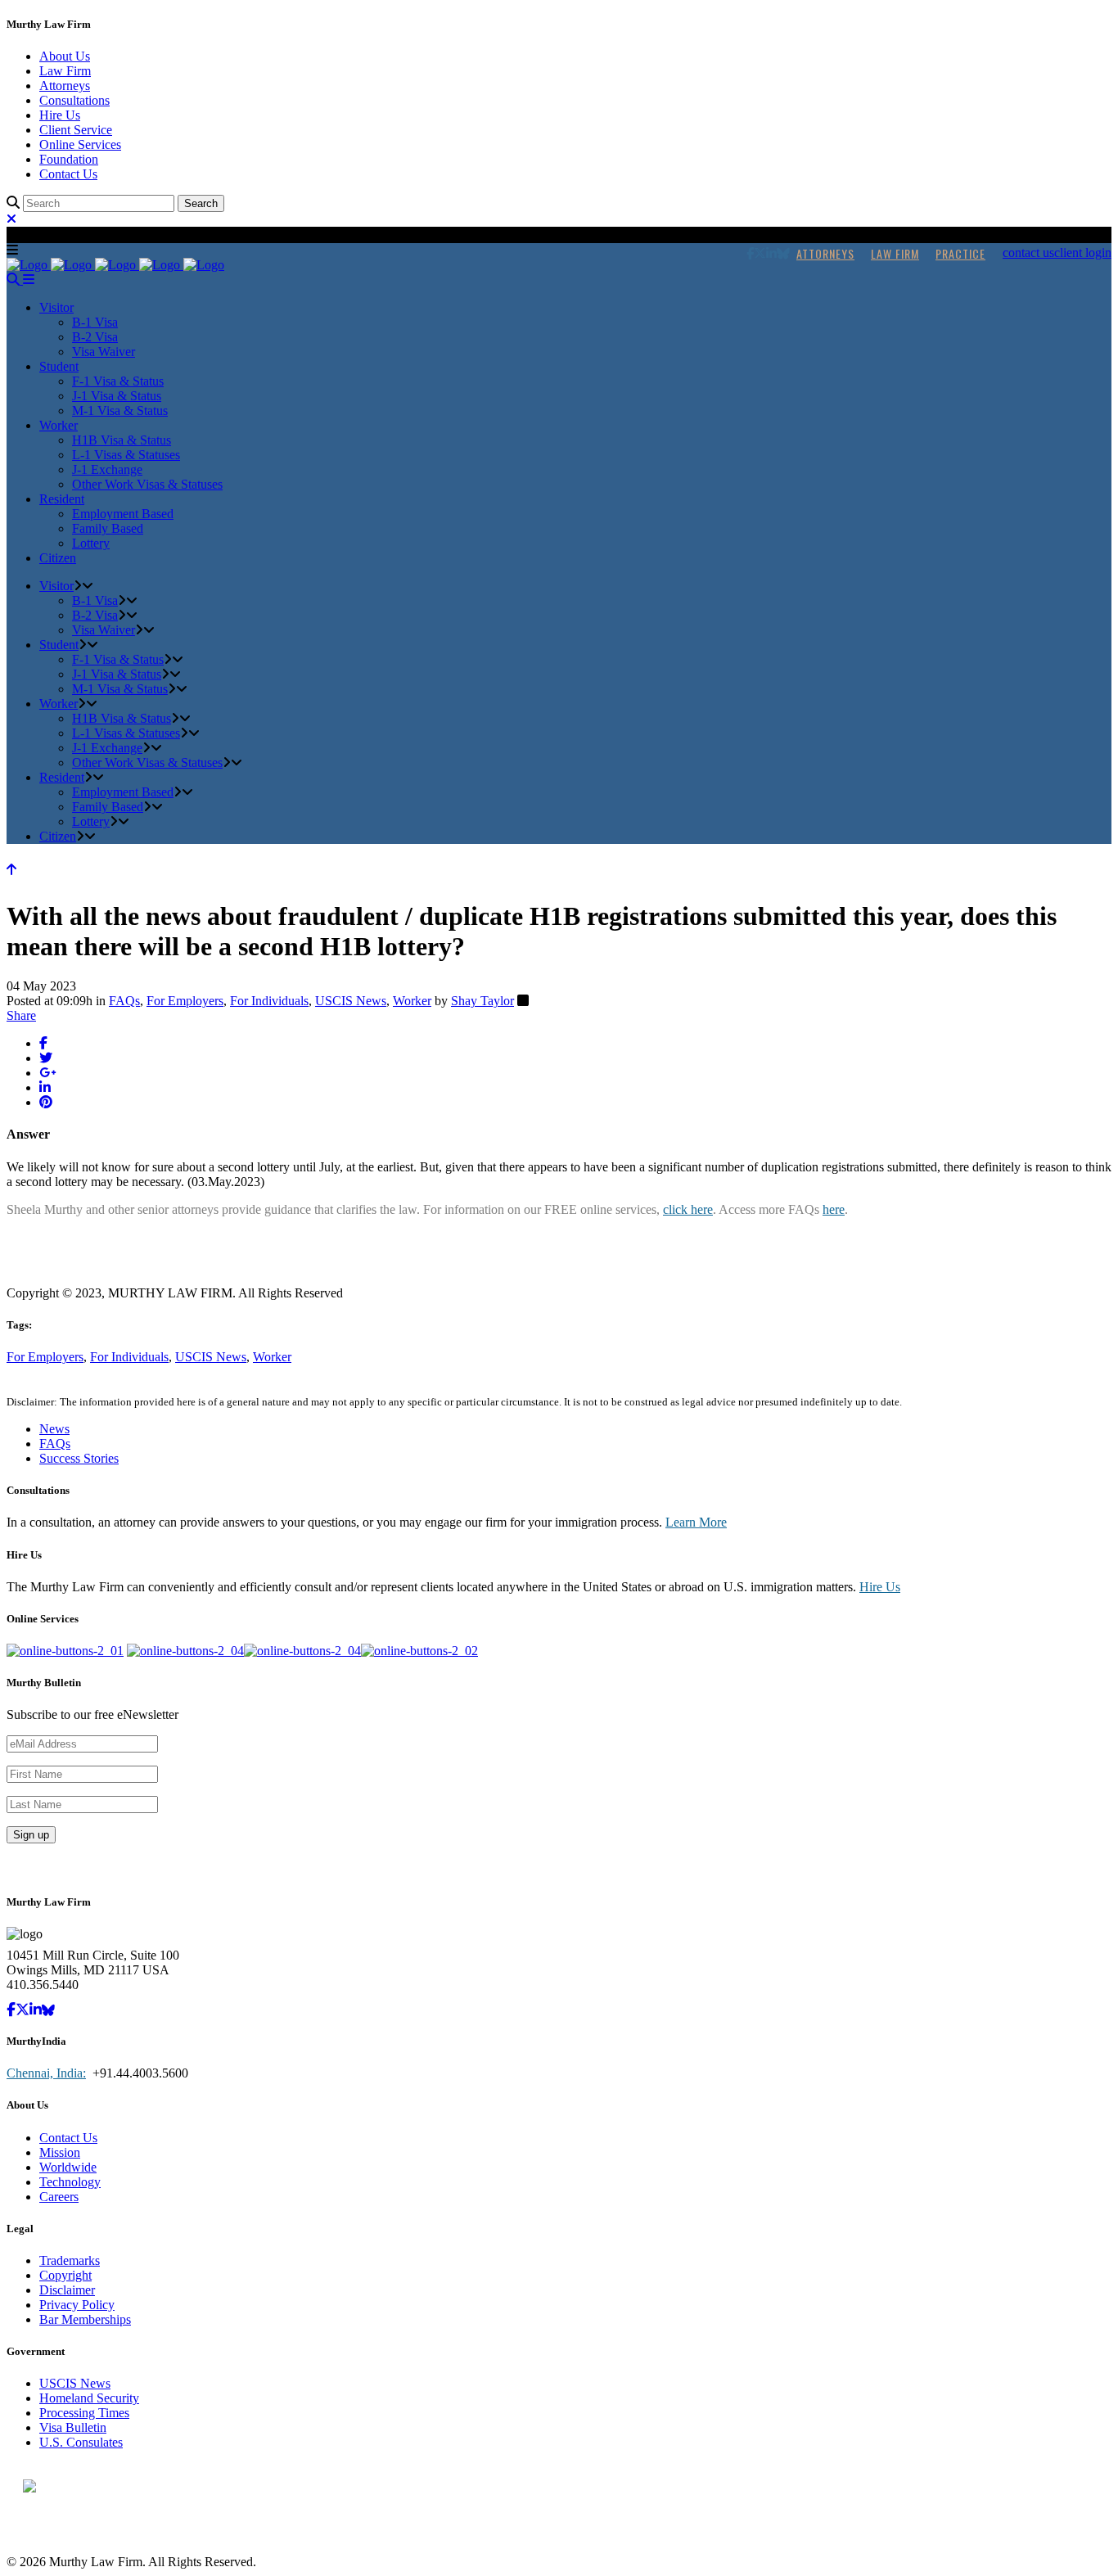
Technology (70, 2182)
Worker (412, 1001)
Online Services (80, 144)
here (834, 1209)
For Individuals (269, 1001)
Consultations (74, 100)
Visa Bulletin (73, 2427)
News (54, 1429)
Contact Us (68, 174)
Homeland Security (89, 2398)
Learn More (696, 1522)
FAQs (124, 1001)
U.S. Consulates (81, 2442)
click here (688, 1209)
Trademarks (70, 2260)
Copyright (65, 2275)
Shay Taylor (482, 1001)
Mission (60, 2152)
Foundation (69, 159)
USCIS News (351, 1001)
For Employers (185, 1001)
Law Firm (65, 71)
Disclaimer (67, 2290)
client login (1083, 253)
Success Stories (79, 1458)
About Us (65, 56)
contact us (1028, 253)
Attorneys (65, 86)
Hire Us (60, 115)
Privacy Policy (77, 2305)
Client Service (76, 130)
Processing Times (84, 2413)
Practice (960, 253)
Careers (59, 2197)
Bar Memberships (85, 2319)
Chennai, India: (46, 2073)
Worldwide (68, 2167)
